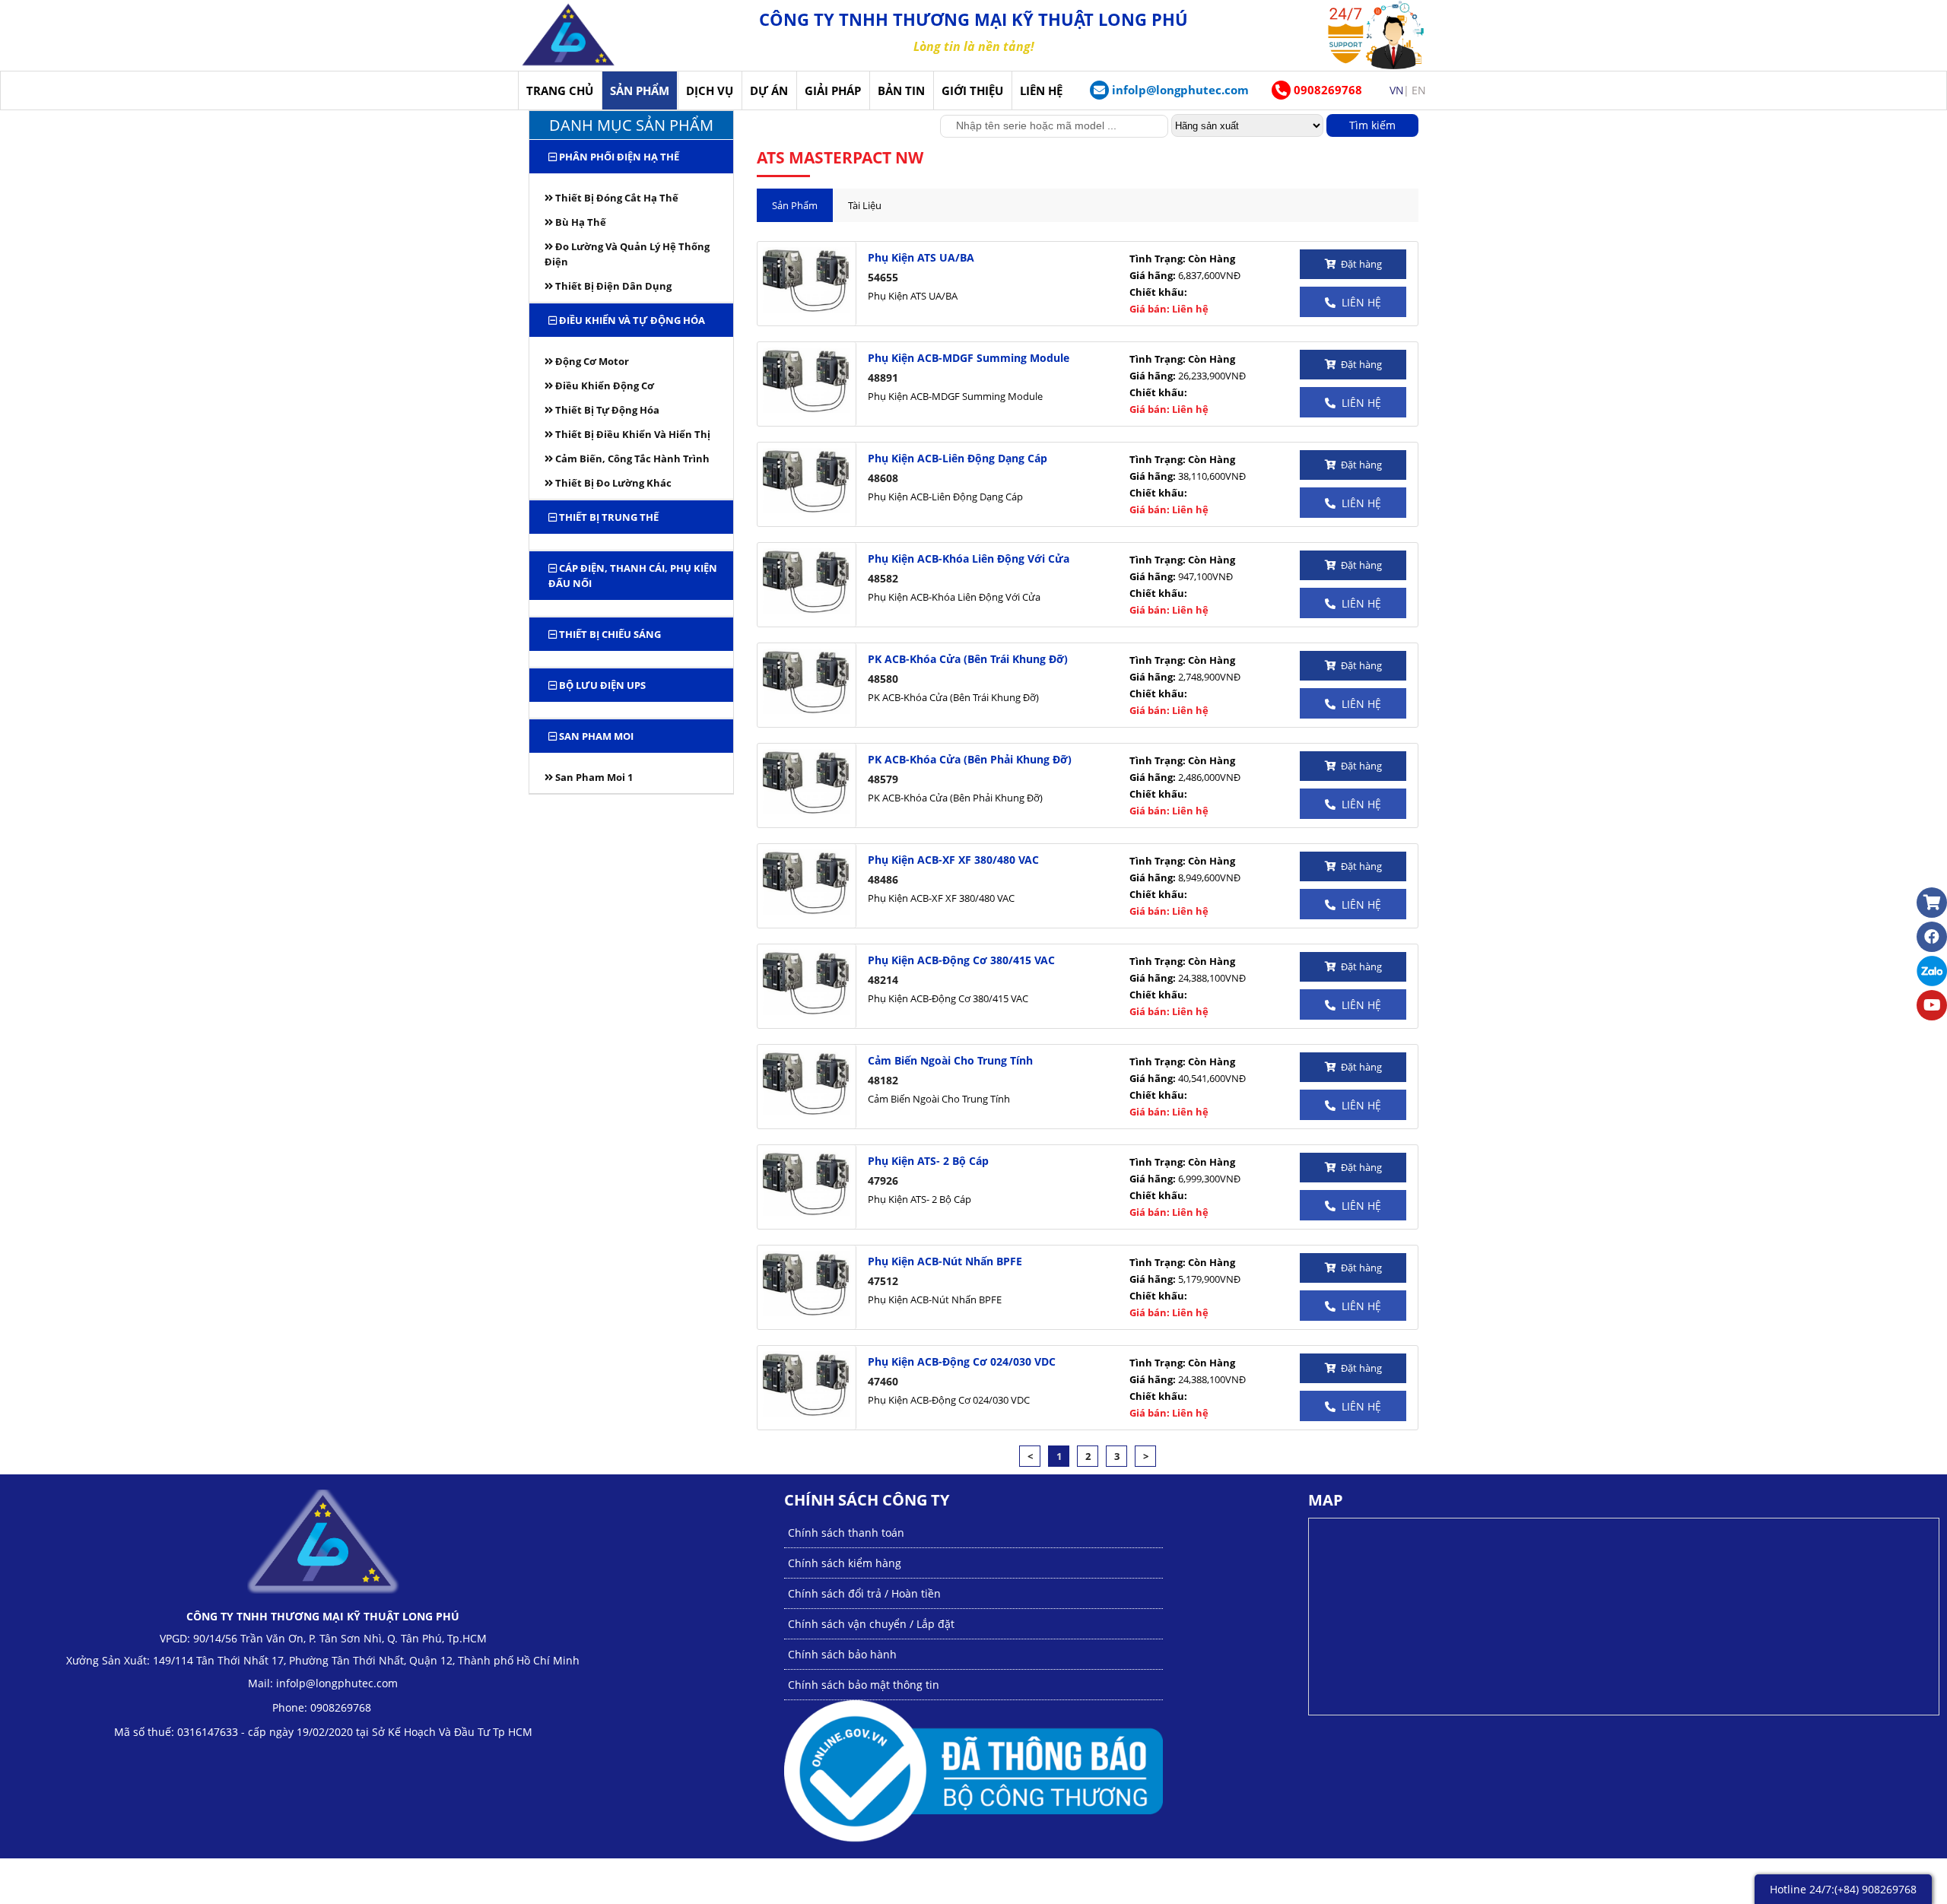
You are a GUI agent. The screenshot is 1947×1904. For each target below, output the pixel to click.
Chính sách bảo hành (842, 1654)
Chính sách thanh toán (846, 1533)
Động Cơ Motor (591, 361)
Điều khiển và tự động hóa (631, 320)
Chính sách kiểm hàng (845, 1563)
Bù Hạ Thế (580, 222)
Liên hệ (1358, 302)
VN (1397, 90)
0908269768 (1326, 90)
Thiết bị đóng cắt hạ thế (616, 198)
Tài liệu (865, 205)
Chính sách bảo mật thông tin (864, 1685)
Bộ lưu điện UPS (601, 685)
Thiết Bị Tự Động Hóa (606, 410)
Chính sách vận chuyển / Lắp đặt (871, 1624)
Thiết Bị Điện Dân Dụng (612, 286)
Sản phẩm (795, 205)
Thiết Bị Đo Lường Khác (612, 483)
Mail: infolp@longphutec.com (323, 1683)
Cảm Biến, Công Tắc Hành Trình (631, 459)
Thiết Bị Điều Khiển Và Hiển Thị (632, 434)
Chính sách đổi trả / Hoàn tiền (864, 1593)
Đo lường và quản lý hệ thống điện (627, 254)
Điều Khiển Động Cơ (603, 386)
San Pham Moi (595, 736)
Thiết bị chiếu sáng (609, 634)
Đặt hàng (1359, 264)
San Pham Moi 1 (593, 777)
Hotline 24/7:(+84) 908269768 (1843, 1889)
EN (1419, 90)
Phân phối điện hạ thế (618, 157)
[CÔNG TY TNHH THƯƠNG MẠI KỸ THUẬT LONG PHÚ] (569, 35)
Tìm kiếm (1372, 125)
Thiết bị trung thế (608, 517)
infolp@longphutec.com (1180, 90)
